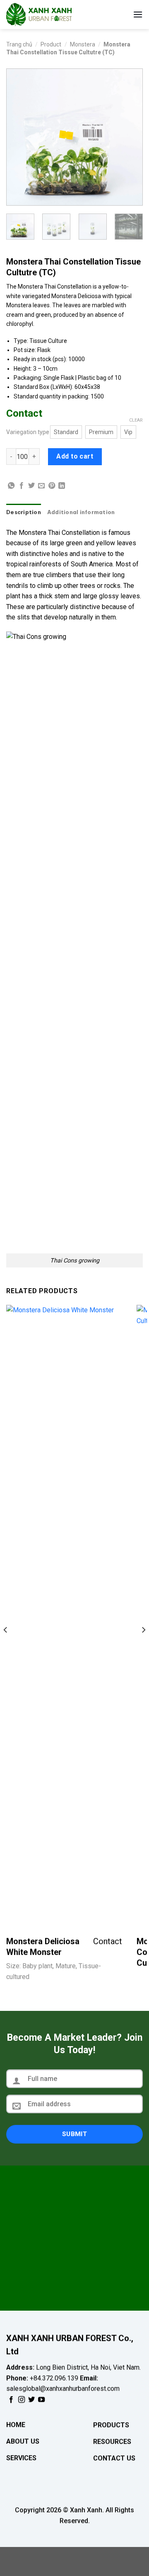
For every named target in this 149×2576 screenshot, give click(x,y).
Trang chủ (19, 44)
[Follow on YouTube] (41, 2399)
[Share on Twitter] (31, 486)
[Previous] (19, 137)
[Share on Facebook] (22, 486)
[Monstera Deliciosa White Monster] (64, 1616)
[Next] (130, 137)
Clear (136, 420)
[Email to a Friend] (41, 486)
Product (51, 44)
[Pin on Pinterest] (52, 486)
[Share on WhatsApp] (11, 486)
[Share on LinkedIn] (62, 486)
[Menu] (138, 14)
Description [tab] (24, 512)
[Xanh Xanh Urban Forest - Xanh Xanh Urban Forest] (48, 15)
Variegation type (28, 432)
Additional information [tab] (81, 512)
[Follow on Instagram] (22, 2399)
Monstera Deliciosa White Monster (43, 1947)
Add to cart (75, 456)
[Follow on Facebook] (11, 2399)
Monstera (83, 44)
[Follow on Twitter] (31, 2399)
